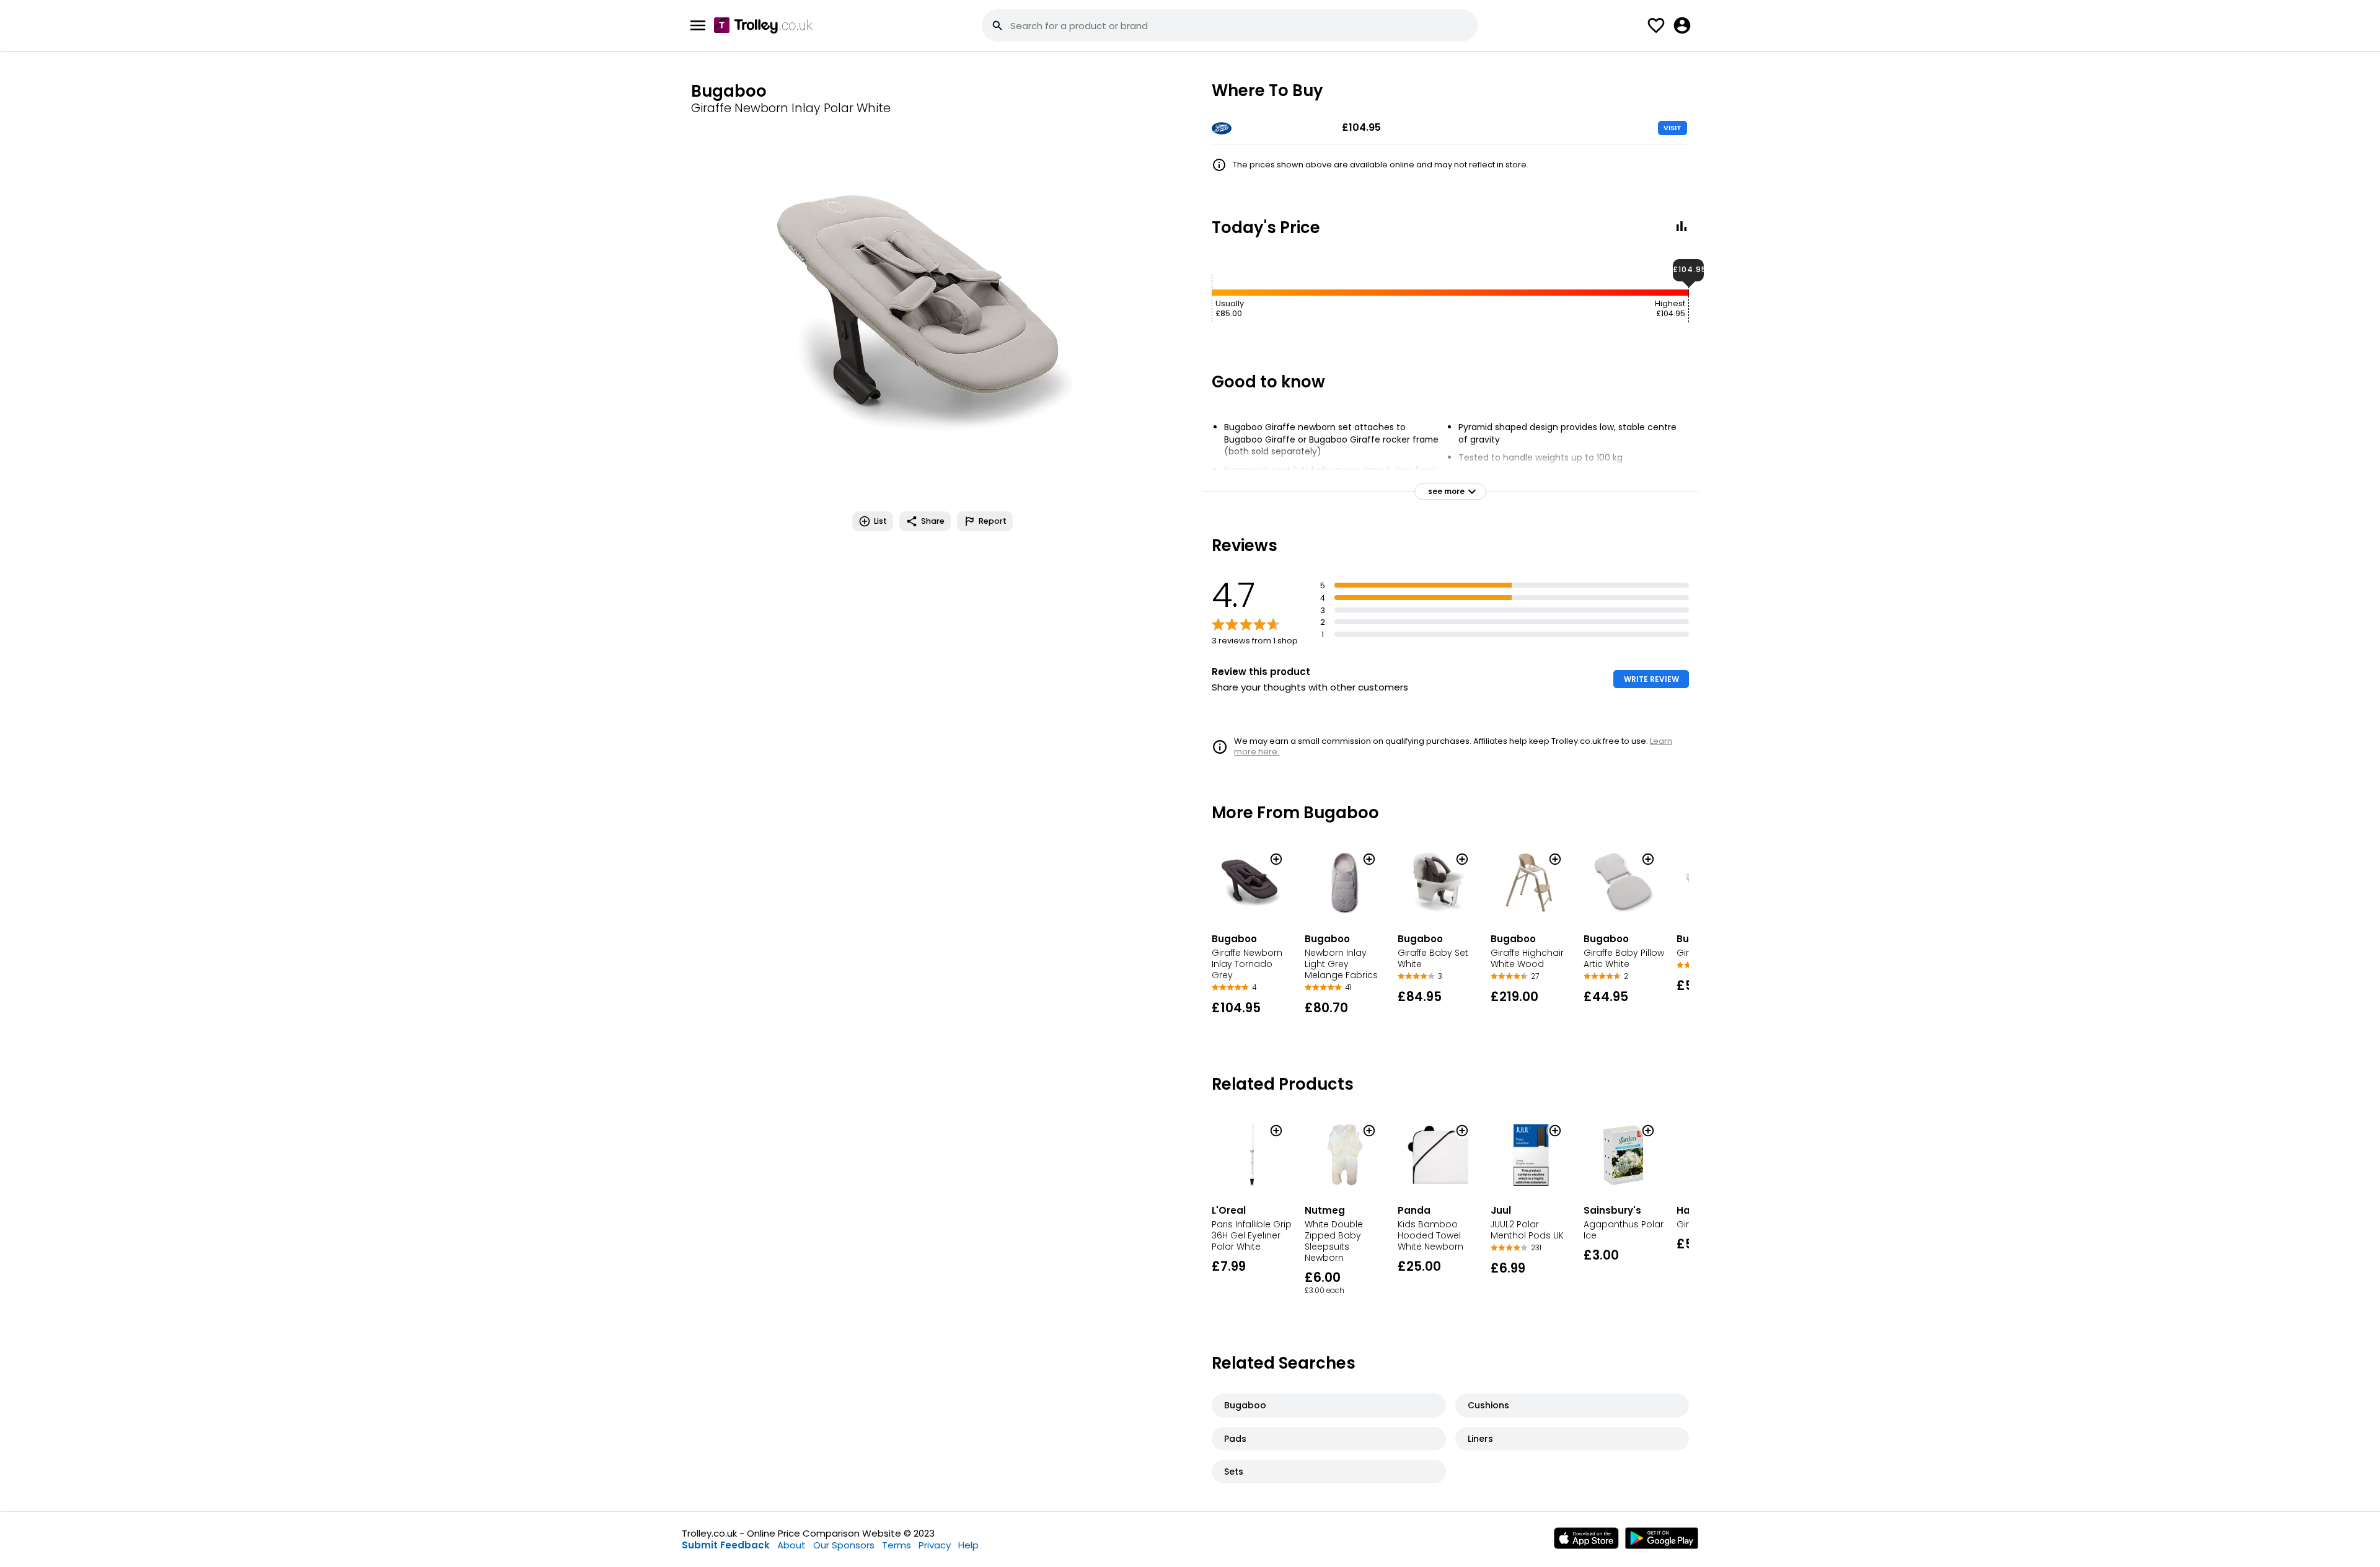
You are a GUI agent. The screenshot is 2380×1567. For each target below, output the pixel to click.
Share (933, 521)
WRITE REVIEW (1651, 679)
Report (993, 521)
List (880, 521)
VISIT (1673, 128)
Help (968, 1545)
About (791, 1545)
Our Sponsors (844, 1545)
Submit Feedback (726, 1545)
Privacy (935, 1545)
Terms (897, 1545)
